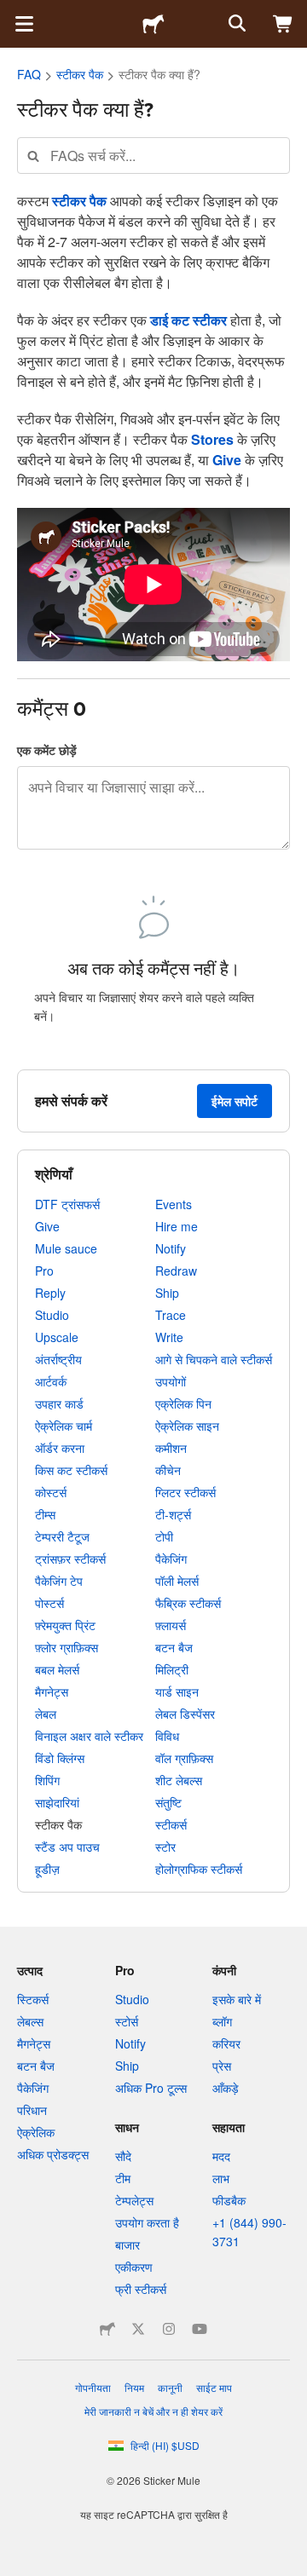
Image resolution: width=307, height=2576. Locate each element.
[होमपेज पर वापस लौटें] (153, 24)
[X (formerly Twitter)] (138, 2329)
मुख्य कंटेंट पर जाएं (13, 13)
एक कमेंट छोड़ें (47, 750)
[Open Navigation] (24, 24)
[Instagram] (169, 2329)
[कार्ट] (283, 24)
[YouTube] (200, 2329)
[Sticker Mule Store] (107, 2329)
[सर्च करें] (235, 24)
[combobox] (153, 156)
